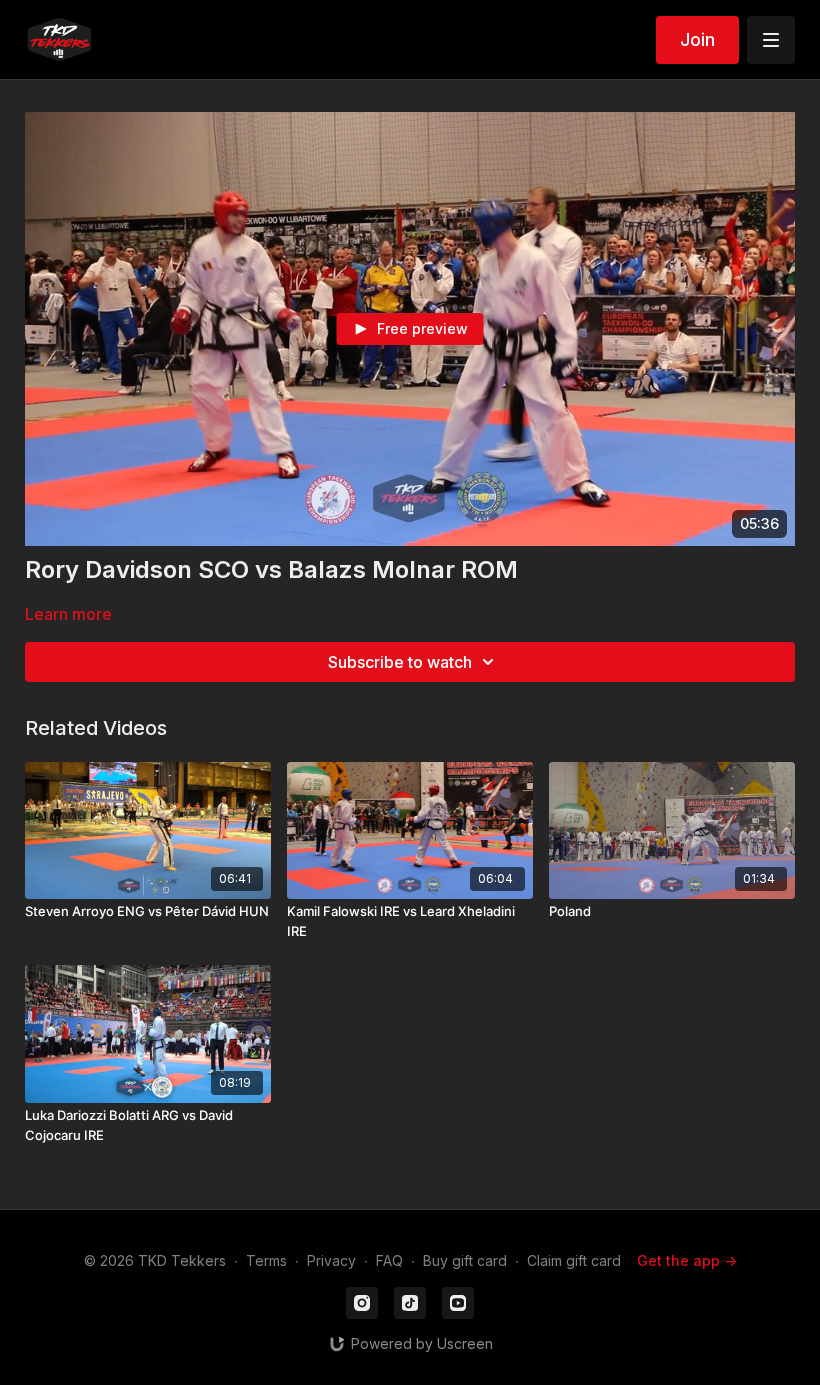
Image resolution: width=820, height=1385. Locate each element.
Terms (266, 1260)
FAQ (389, 1260)
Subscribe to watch (400, 662)
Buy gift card (465, 1260)
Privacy (331, 1260)
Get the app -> (687, 1260)
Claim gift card (574, 1260)
